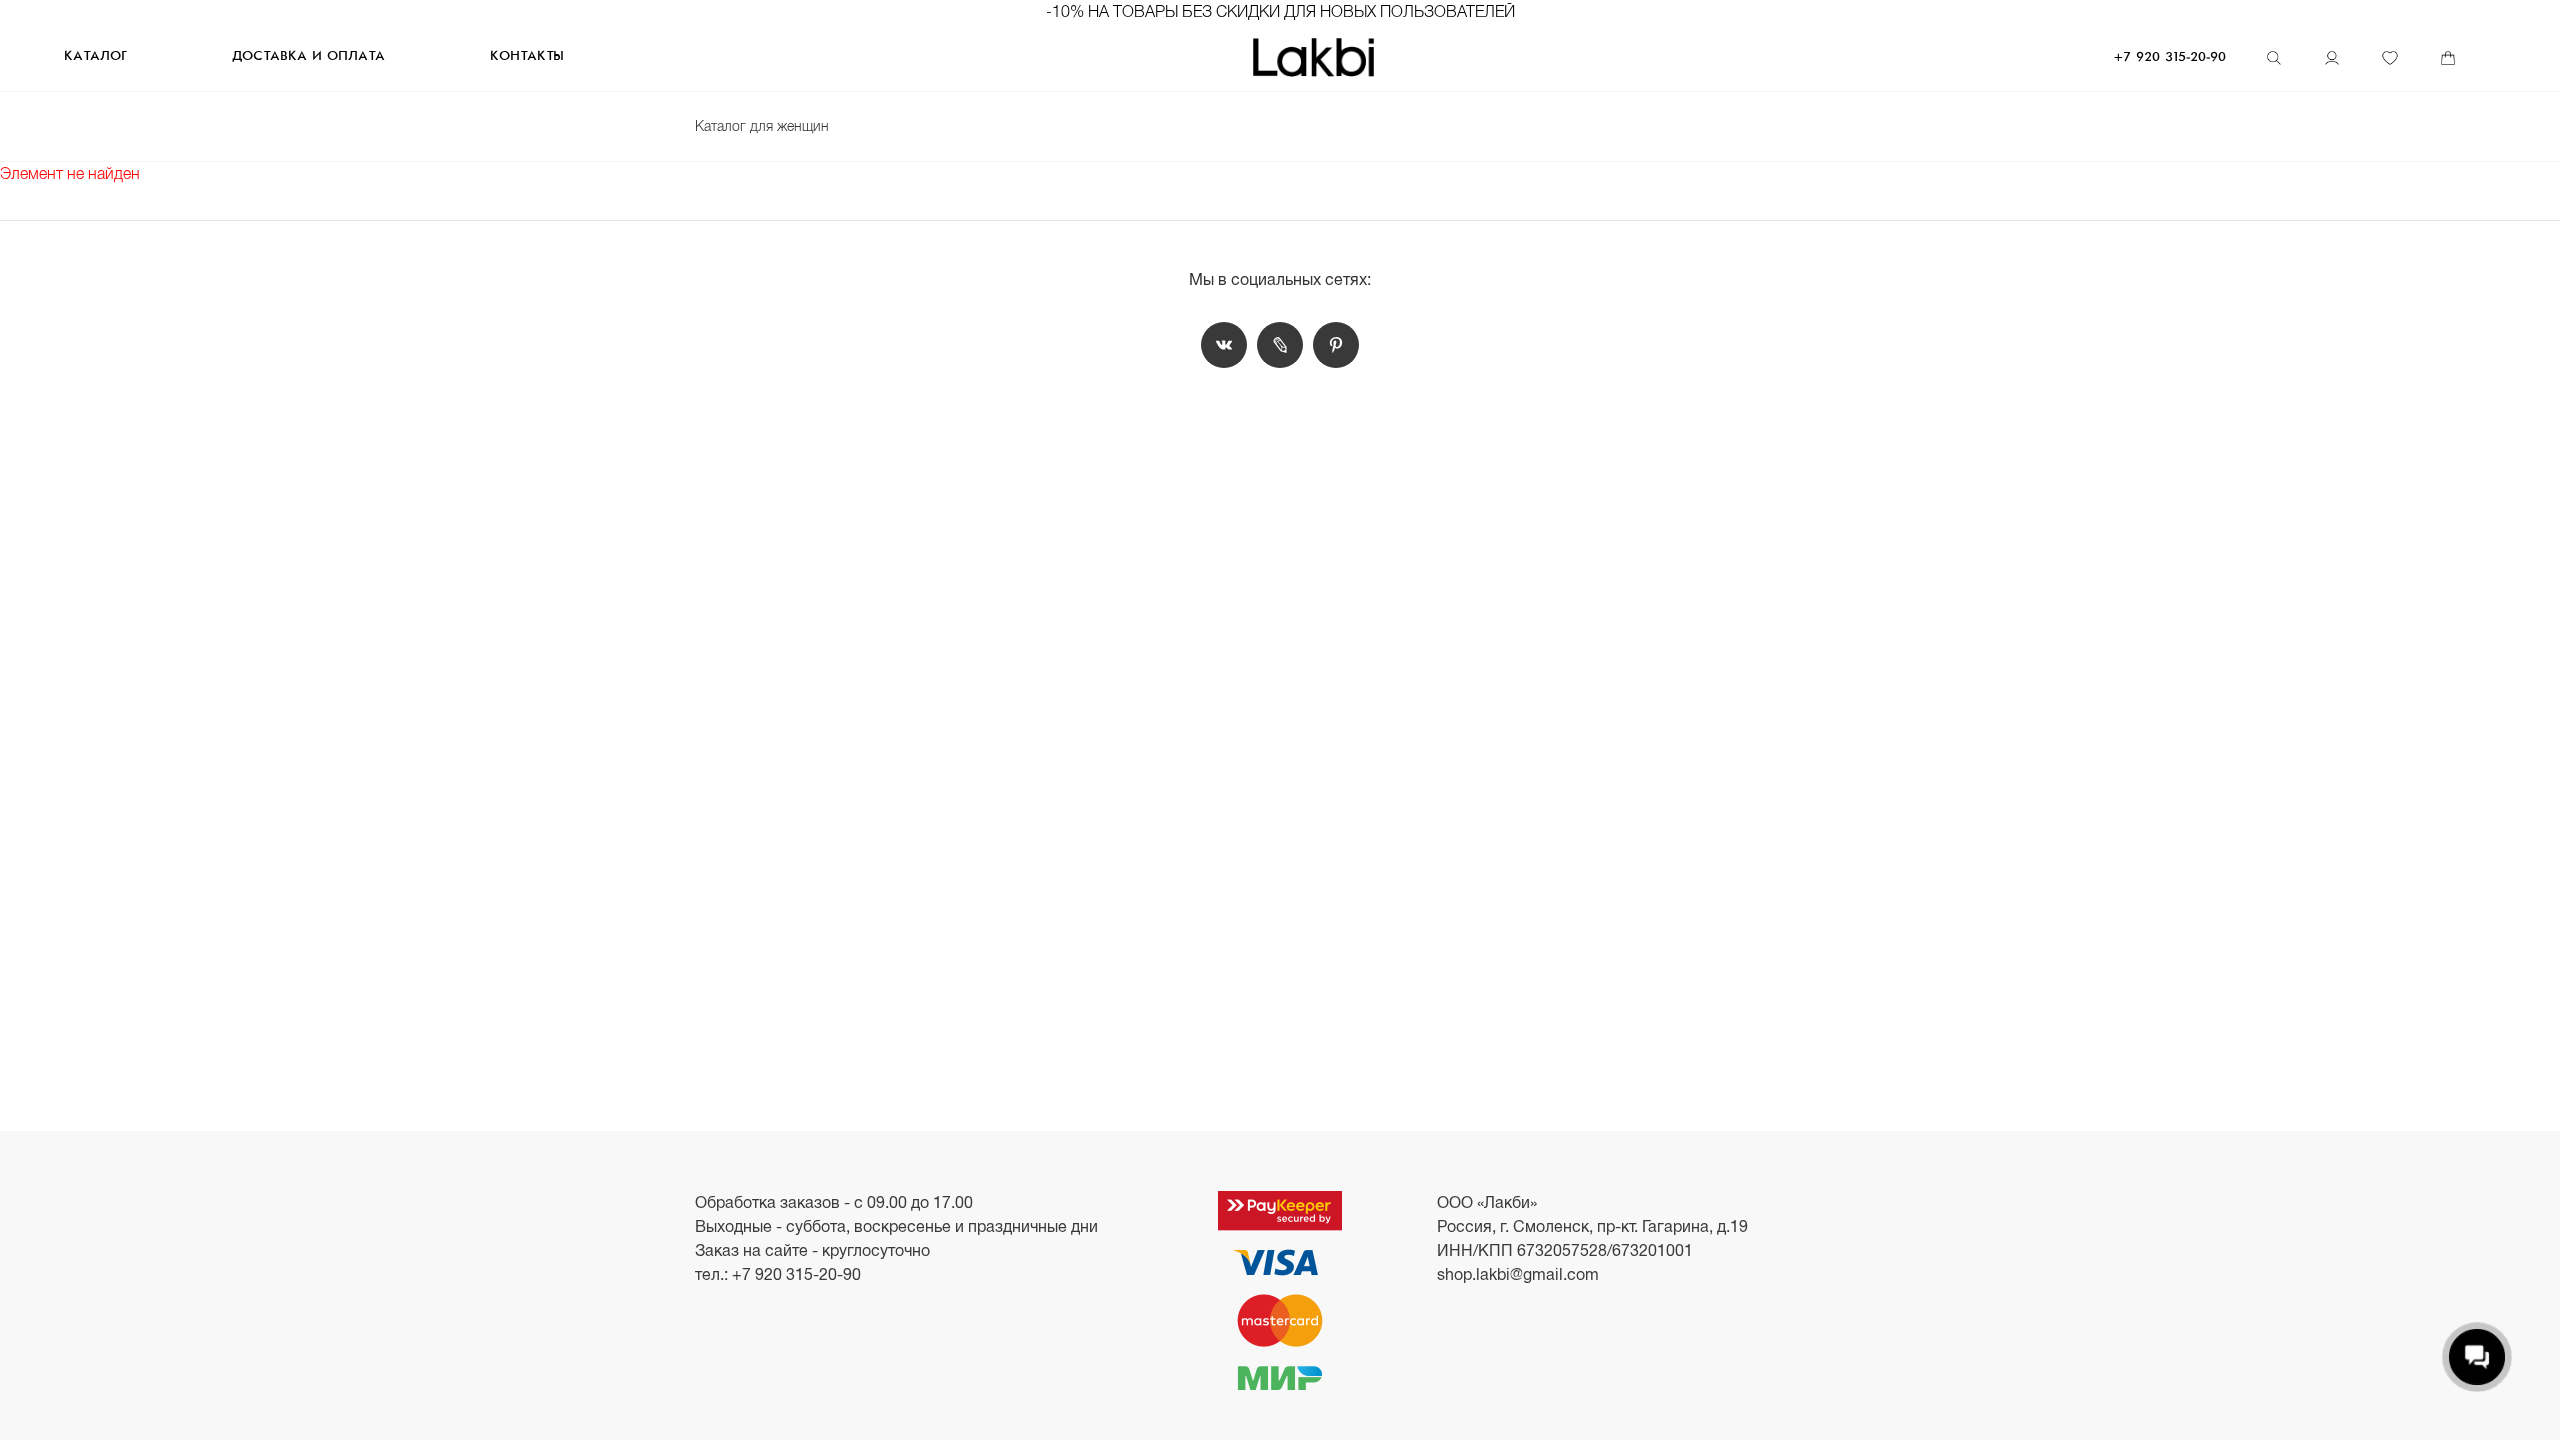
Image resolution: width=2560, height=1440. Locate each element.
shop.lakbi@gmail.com (1518, 1274)
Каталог (95, 56)
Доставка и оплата (308, 56)
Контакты (527, 56)
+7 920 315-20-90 (2170, 57)
